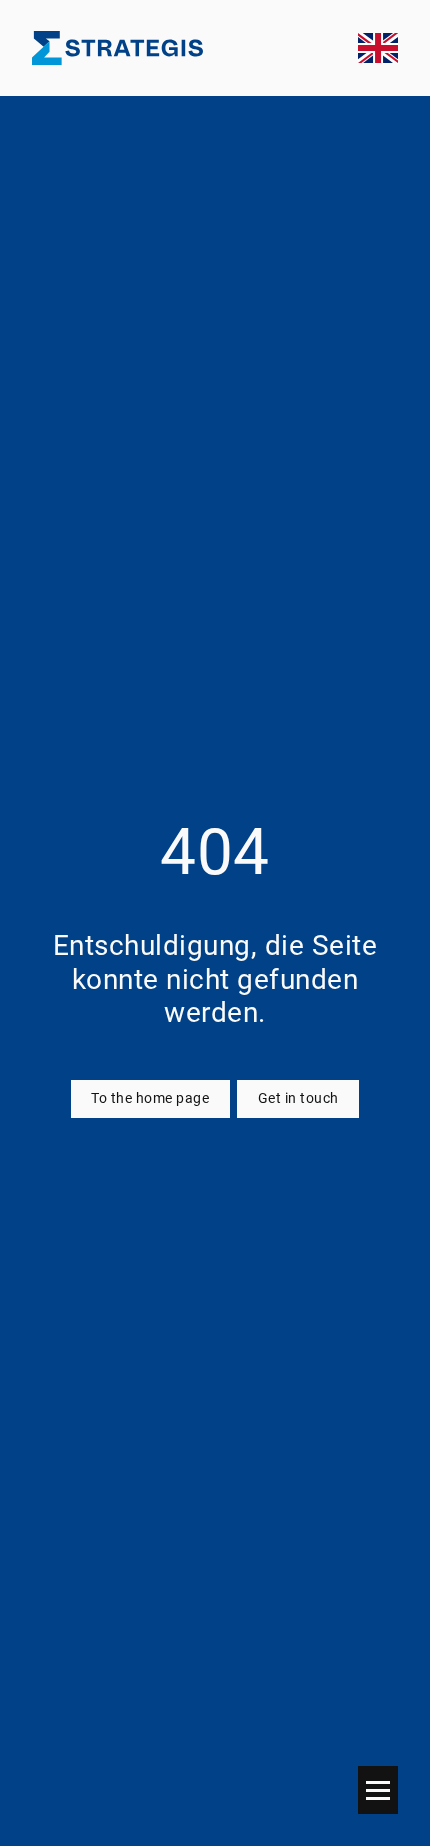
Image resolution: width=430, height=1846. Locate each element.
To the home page (150, 1098)
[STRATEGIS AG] (117, 48)
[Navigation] (378, 1790)
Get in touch (298, 1098)
